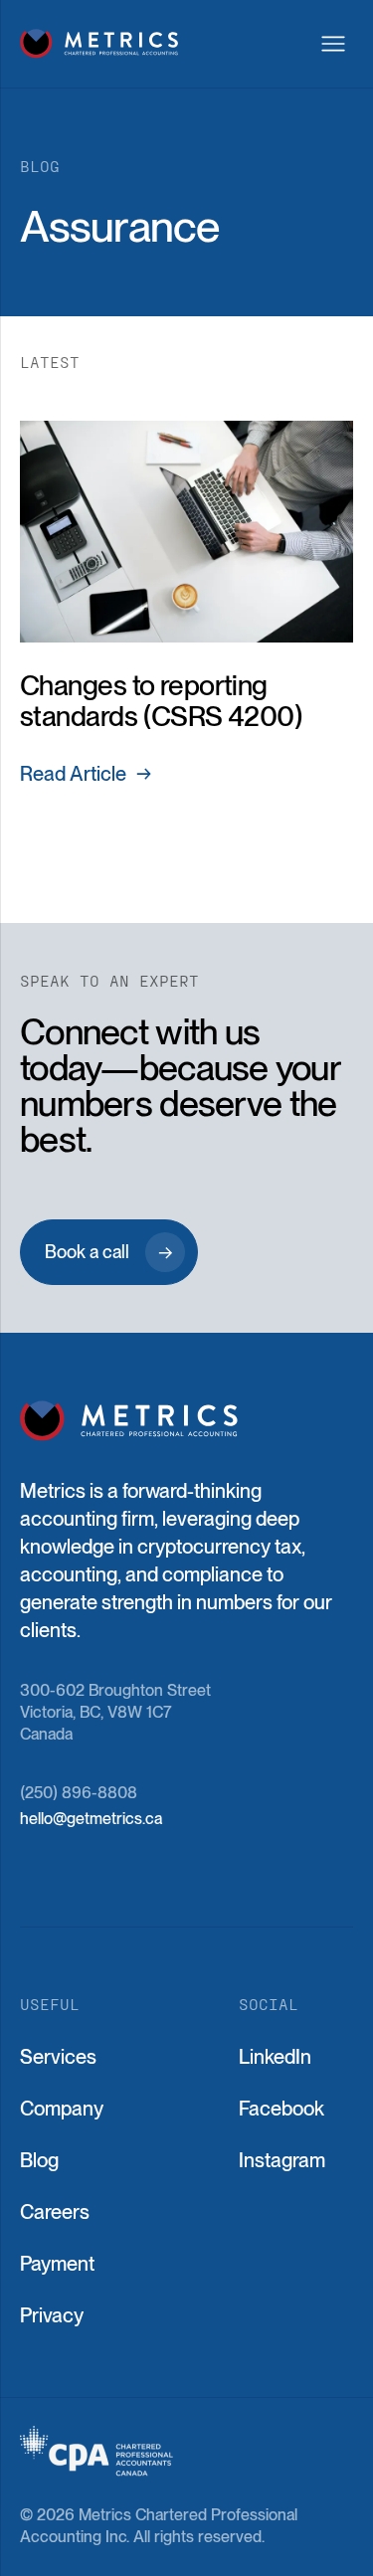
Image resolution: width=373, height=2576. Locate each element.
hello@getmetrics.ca (91, 1819)
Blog (39, 2160)
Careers (55, 2212)
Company (62, 2109)
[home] (99, 43)
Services (58, 2057)
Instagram (282, 2160)
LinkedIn (275, 2057)
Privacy (52, 2315)
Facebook (281, 2109)
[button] (333, 44)
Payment (57, 2264)
